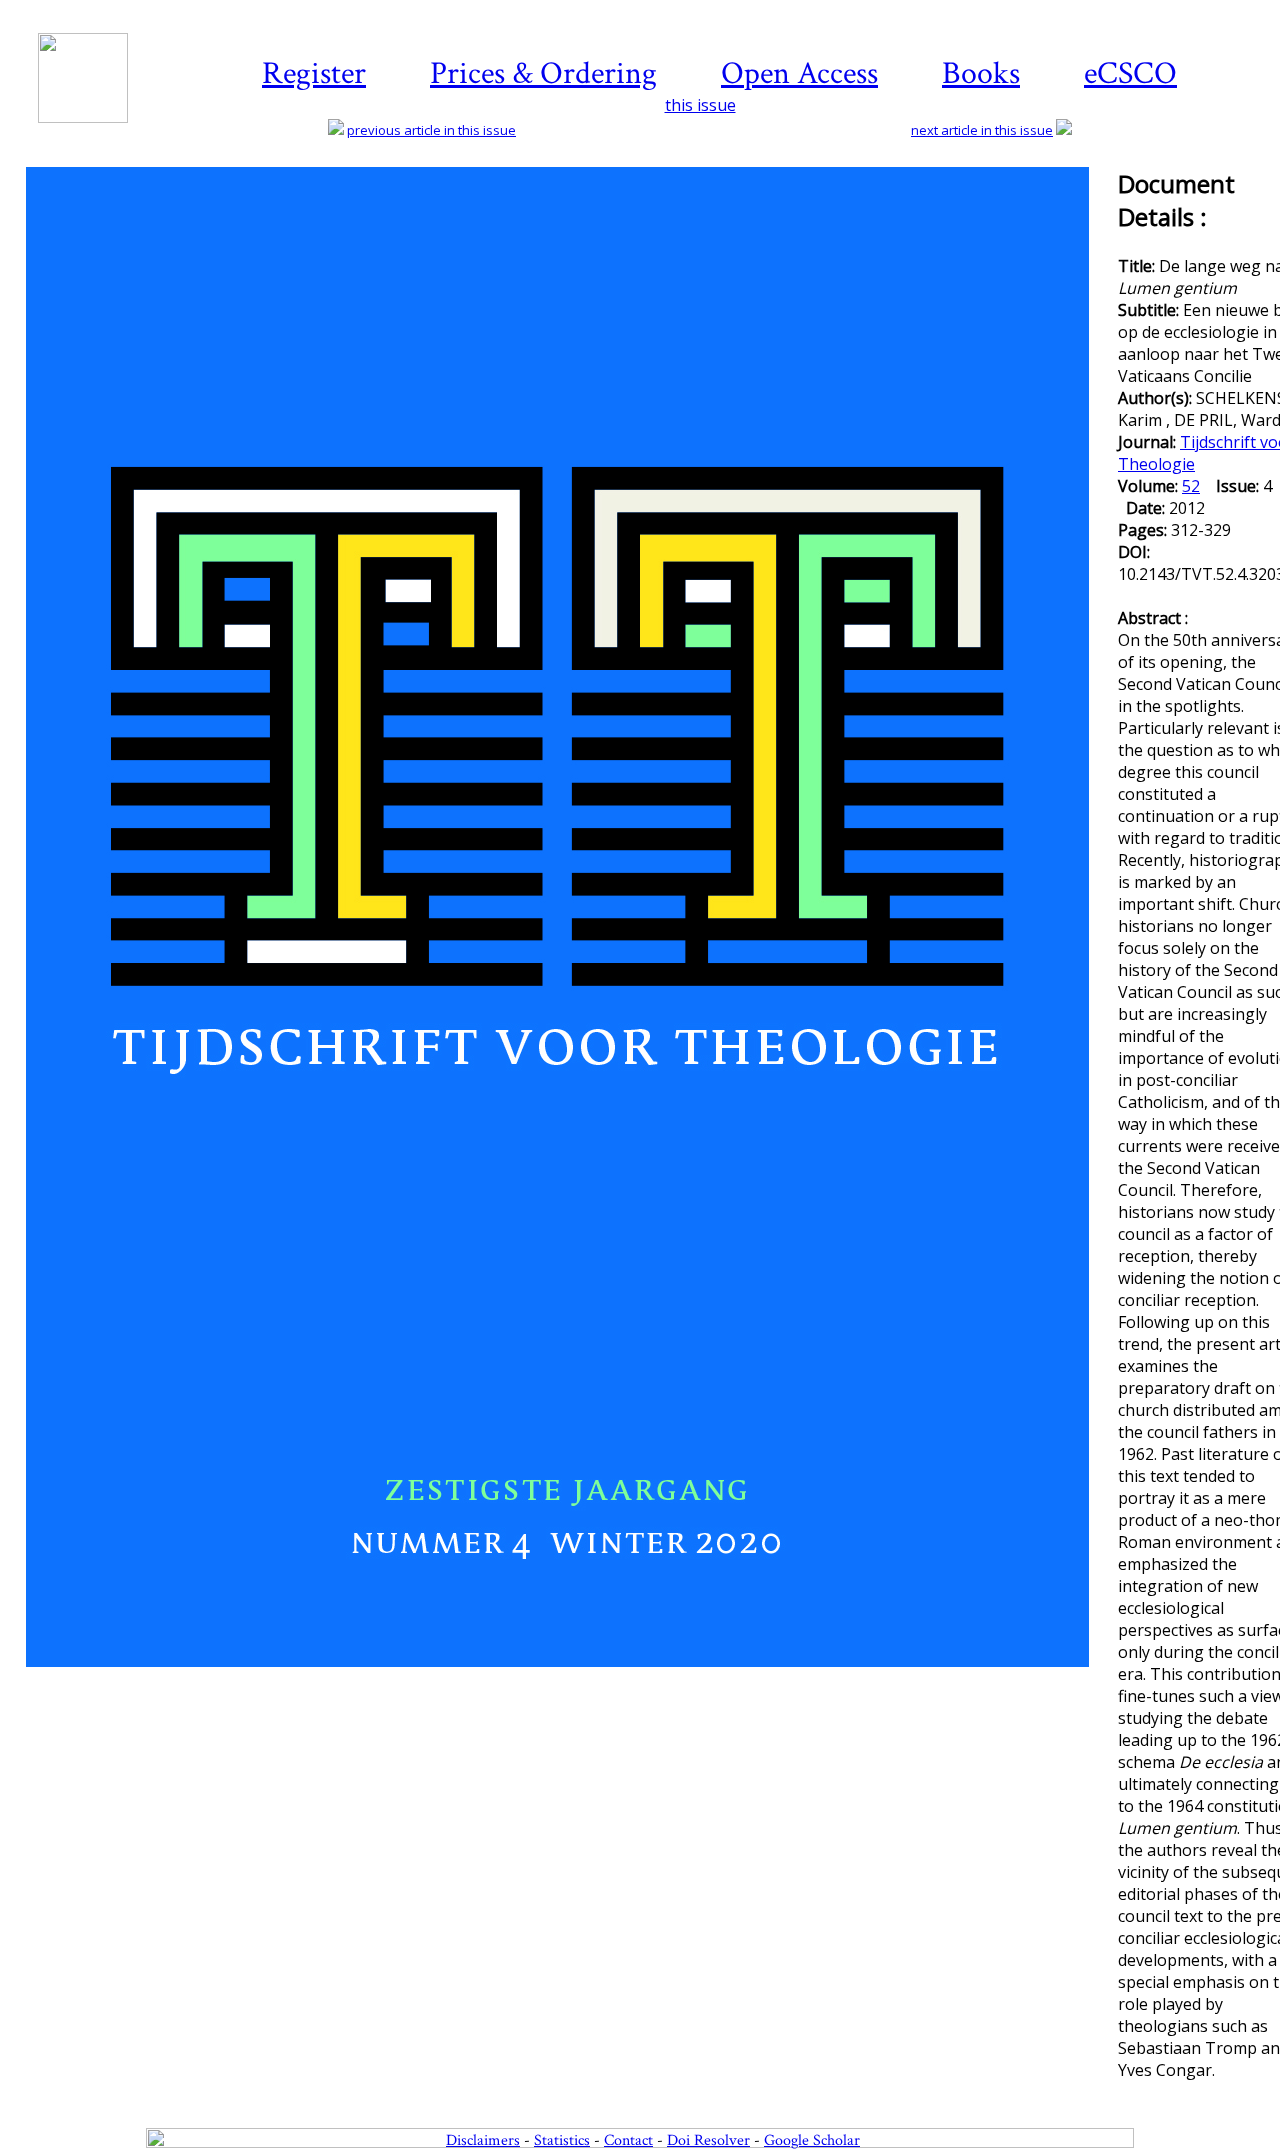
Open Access (799, 73)
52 (1191, 486)
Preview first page (570, 1678)
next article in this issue (982, 130)
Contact (628, 2140)
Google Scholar (812, 2140)
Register (314, 73)
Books (981, 73)
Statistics (562, 2140)
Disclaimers (483, 2140)
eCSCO (1130, 73)
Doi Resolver (708, 2140)
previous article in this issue (431, 130)
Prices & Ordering (543, 73)
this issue (700, 105)
